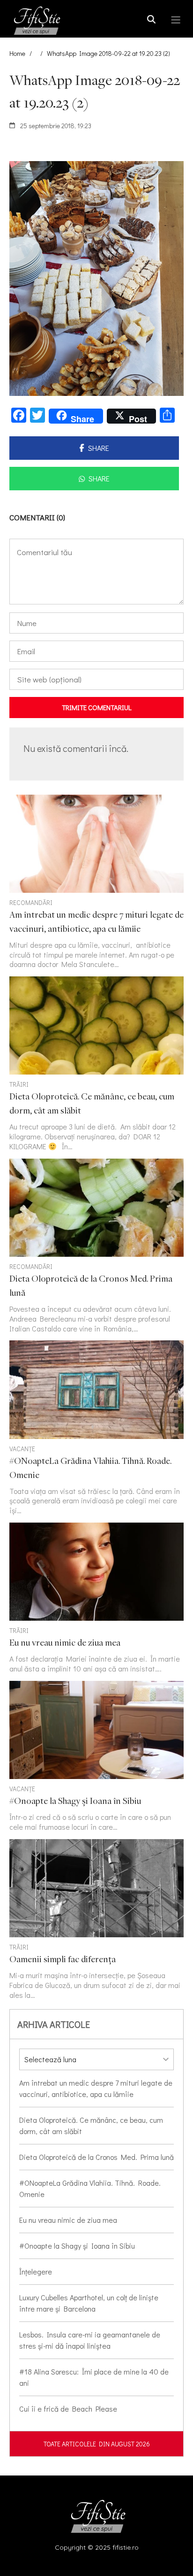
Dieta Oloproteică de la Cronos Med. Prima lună (96, 2157)
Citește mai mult (96, 882)
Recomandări (31, 902)
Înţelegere (36, 2271)
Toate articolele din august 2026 (97, 2444)
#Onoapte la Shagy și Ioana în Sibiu (77, 2246)
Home (17, 53)
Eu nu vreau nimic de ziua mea (68, 2220)
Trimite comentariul (97, 707)
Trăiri (19, 1084)
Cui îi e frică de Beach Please (68, 2409)
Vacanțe (22, 1449)
